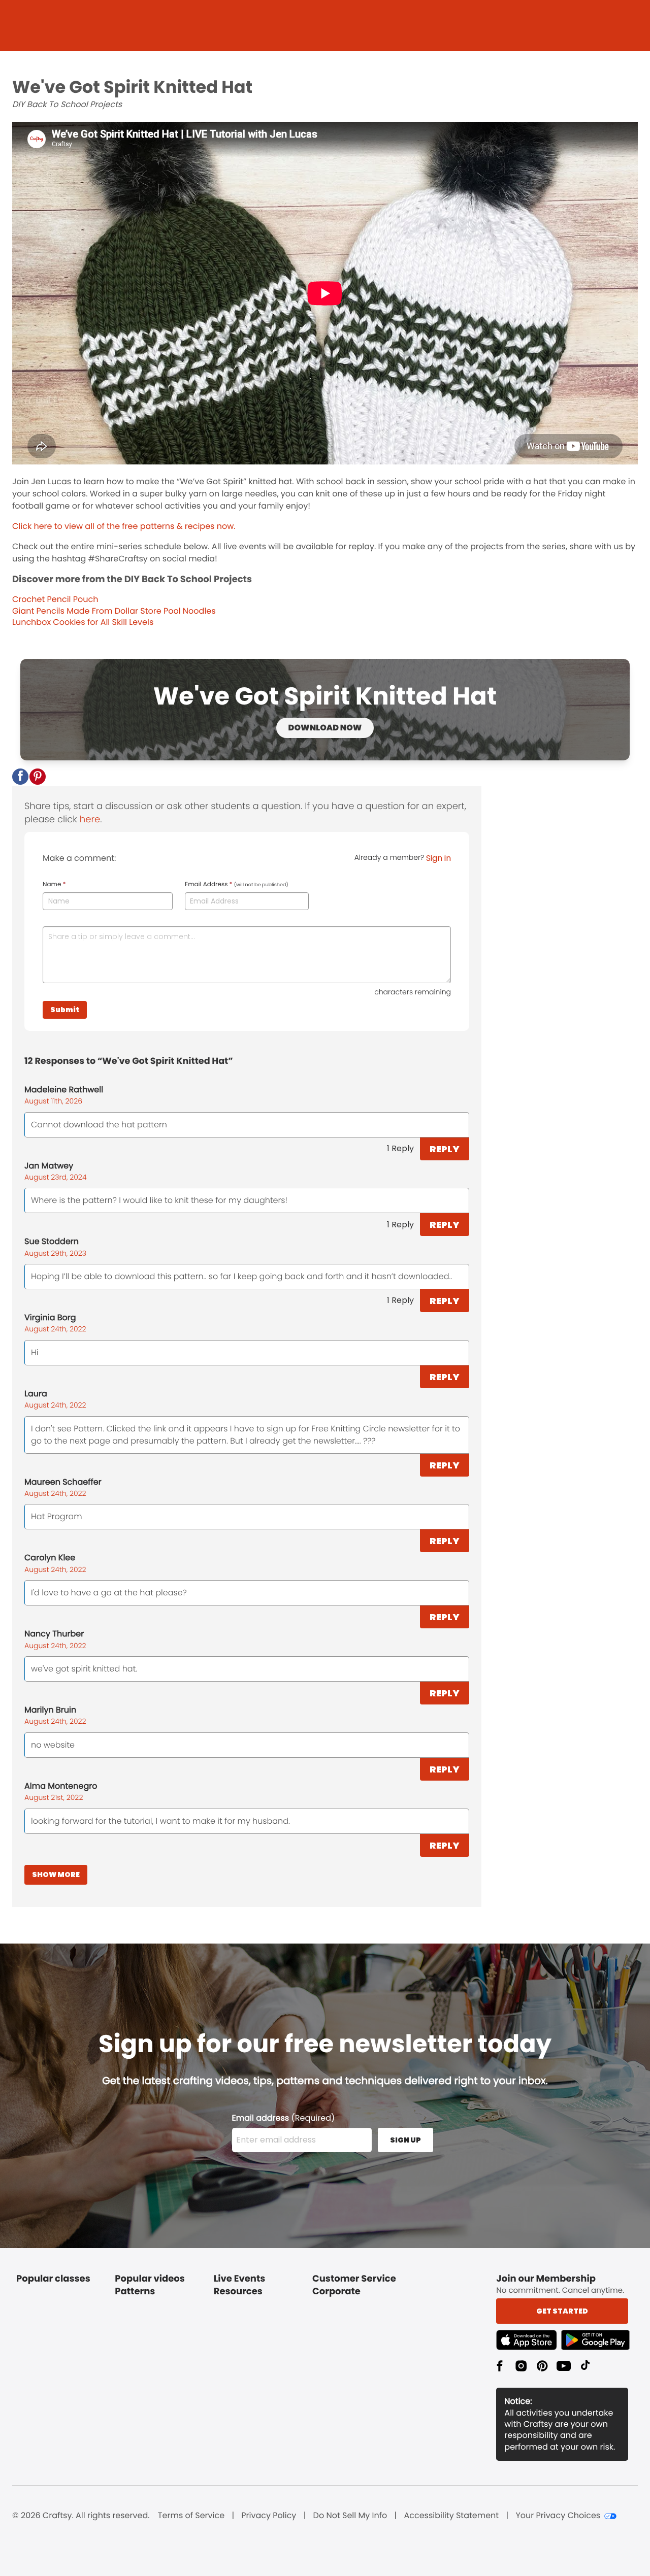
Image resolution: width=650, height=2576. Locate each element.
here (90, 819)
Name (54, 885)
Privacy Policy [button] (269, 2516)
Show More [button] (56, 1875)
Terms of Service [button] (191, 2516)
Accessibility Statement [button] (451, 2516)
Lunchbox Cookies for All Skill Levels (83, 622)
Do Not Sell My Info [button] (350, 2516)
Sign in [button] (438, 858)
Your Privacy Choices (558, 2516)
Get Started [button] (562, 2311)
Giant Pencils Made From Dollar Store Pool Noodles (114, 611)
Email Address (237, 885)
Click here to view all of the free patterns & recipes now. (124, 526)
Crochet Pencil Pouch (55, 599)
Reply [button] (445, 1149)
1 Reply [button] (400, 1148)
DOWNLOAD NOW (325, 728)
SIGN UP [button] (405, 2140)
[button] (20, 777)
